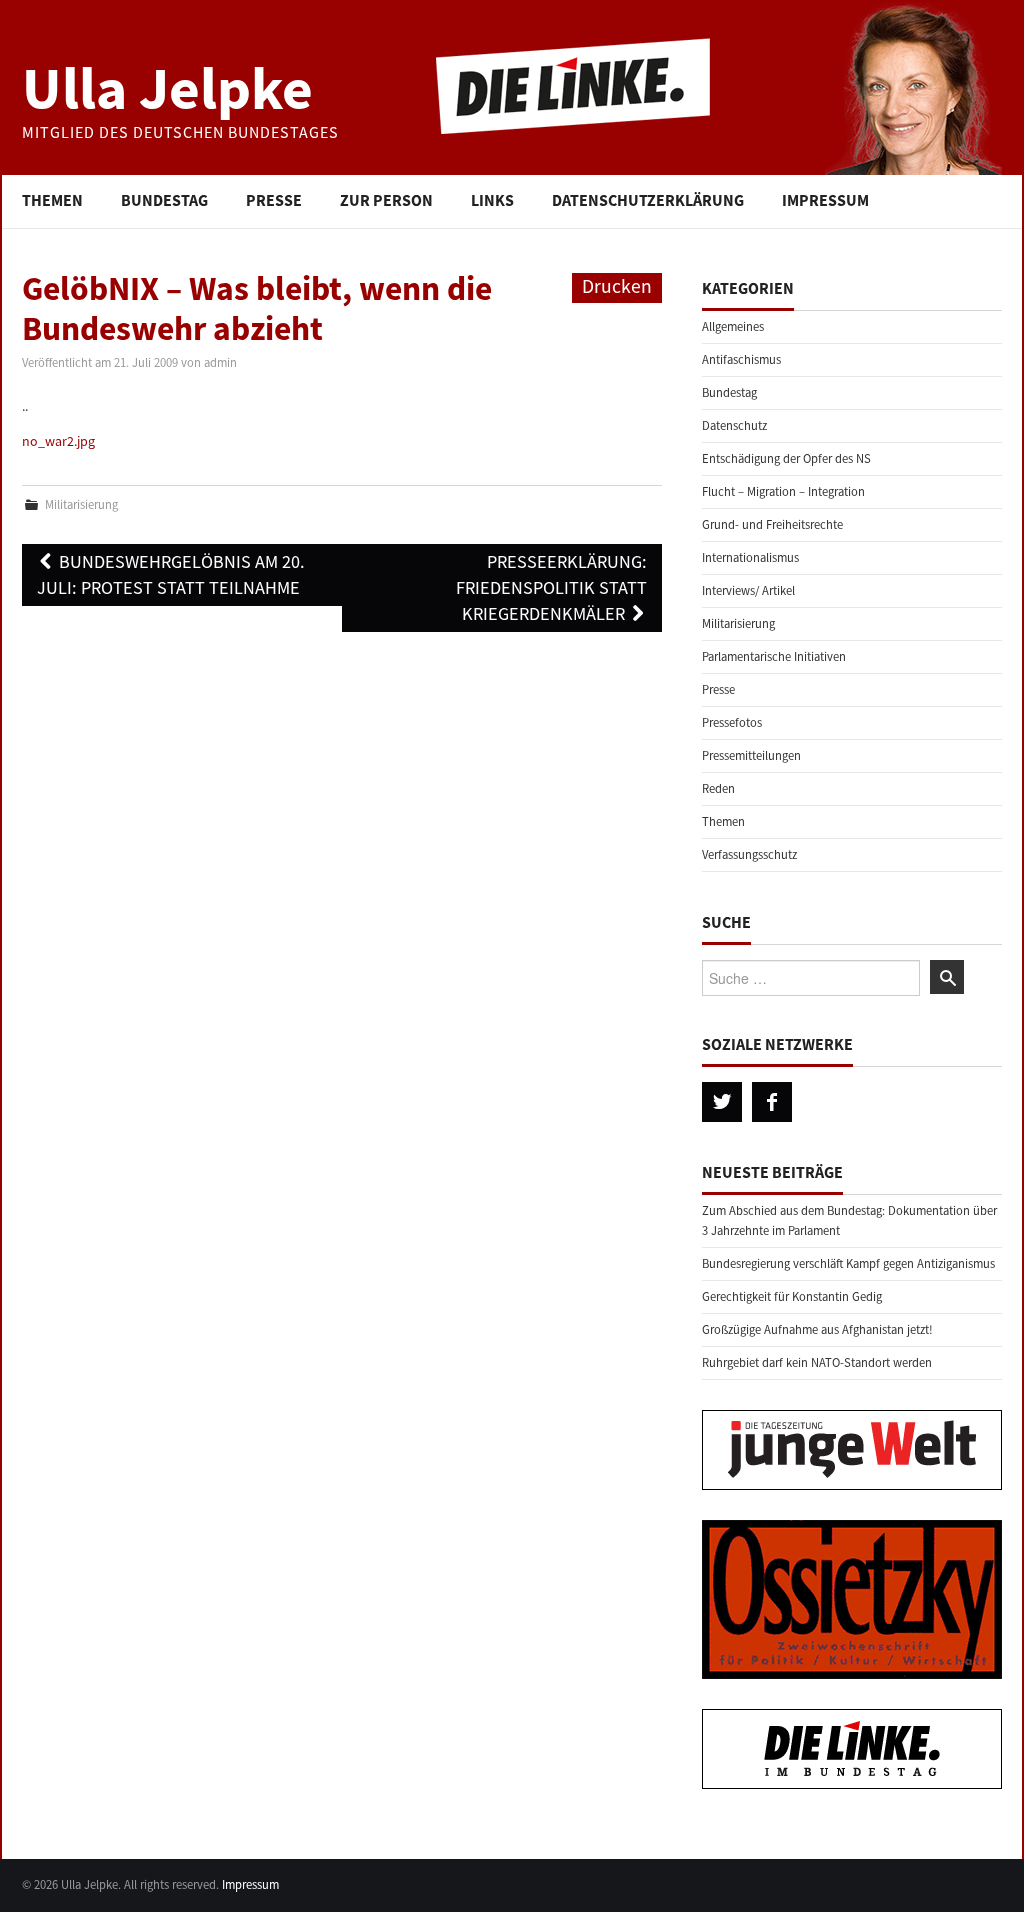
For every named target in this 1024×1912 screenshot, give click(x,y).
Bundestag (164, 200)
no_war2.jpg (58, 441)
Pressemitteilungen (751, 755)
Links (492, 200)
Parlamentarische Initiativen (774, 656)
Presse (274, 200)
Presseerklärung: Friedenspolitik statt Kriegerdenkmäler (551, 587)
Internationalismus (750, 557)
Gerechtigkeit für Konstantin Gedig (792, 1296)
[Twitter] (722, 1102)
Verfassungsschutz (749, 854)
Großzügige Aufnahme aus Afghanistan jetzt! (817, 1329)
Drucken (617, 286)
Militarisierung (81, 504)
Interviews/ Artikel (748, 590)
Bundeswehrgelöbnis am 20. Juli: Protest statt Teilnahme (171, 574)
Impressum (825, 200)
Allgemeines (733, 326)
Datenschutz (734, 425)
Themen (52, 200)
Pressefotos (732, 722)
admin (220, 362)
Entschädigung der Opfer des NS (786, 458)
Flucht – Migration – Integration (783, 491)
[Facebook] (772, 1102)
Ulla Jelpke (167, 87)
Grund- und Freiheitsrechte (772, 524)
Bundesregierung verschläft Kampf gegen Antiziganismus (848, 1263)
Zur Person (386, 200)
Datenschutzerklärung (648, 200)
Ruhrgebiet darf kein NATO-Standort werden (817, 1362)
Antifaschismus (741, 359)
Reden (718, 788)
